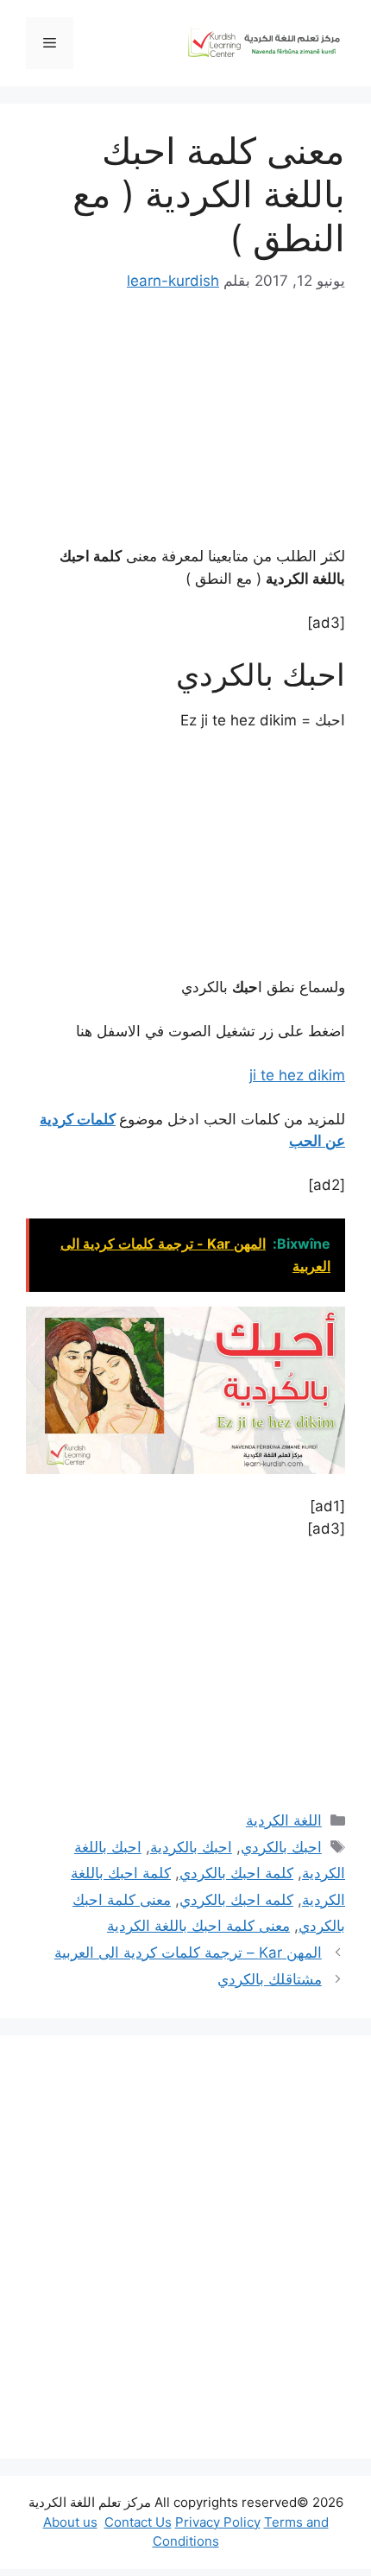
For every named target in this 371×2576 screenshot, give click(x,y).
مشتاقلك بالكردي (270, 1979)
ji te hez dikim (297, 1075)
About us (70, 2522)
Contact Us (138, 2522)
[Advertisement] (185, 2247)
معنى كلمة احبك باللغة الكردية (198, 1926)
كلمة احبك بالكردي (236, 1873)
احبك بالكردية (191, 1847)
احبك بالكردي (281, 1847)
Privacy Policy (218, 2522)
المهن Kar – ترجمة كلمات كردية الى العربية (188, 1953)
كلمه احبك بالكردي (236, 1900)
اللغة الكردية (284, 1820)
